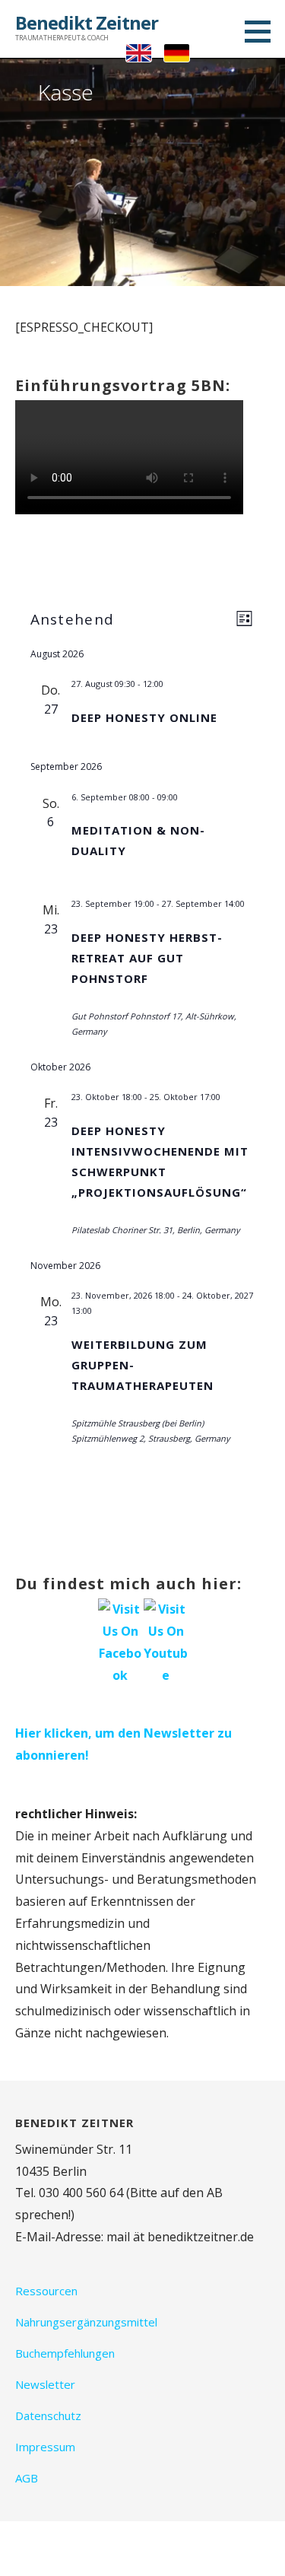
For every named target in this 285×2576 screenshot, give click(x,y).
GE (177, 53)
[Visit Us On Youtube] (166, 1641)
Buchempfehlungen (65, 2353)
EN (139, 53)
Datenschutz (48, 2415)
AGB (27, 2478)
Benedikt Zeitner (87, 22)
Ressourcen (46, 2291)
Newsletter (45, 2384)
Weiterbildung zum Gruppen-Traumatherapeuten (142, 1365)
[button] (263, 31)
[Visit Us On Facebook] (120, 1641)
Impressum (45, 2447)
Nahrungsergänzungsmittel (86, 2322)
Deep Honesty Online (144, 717)
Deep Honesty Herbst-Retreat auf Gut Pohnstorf (147, 958)
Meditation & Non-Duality (138, 840)
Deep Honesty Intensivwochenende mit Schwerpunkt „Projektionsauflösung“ (160, 1161)
